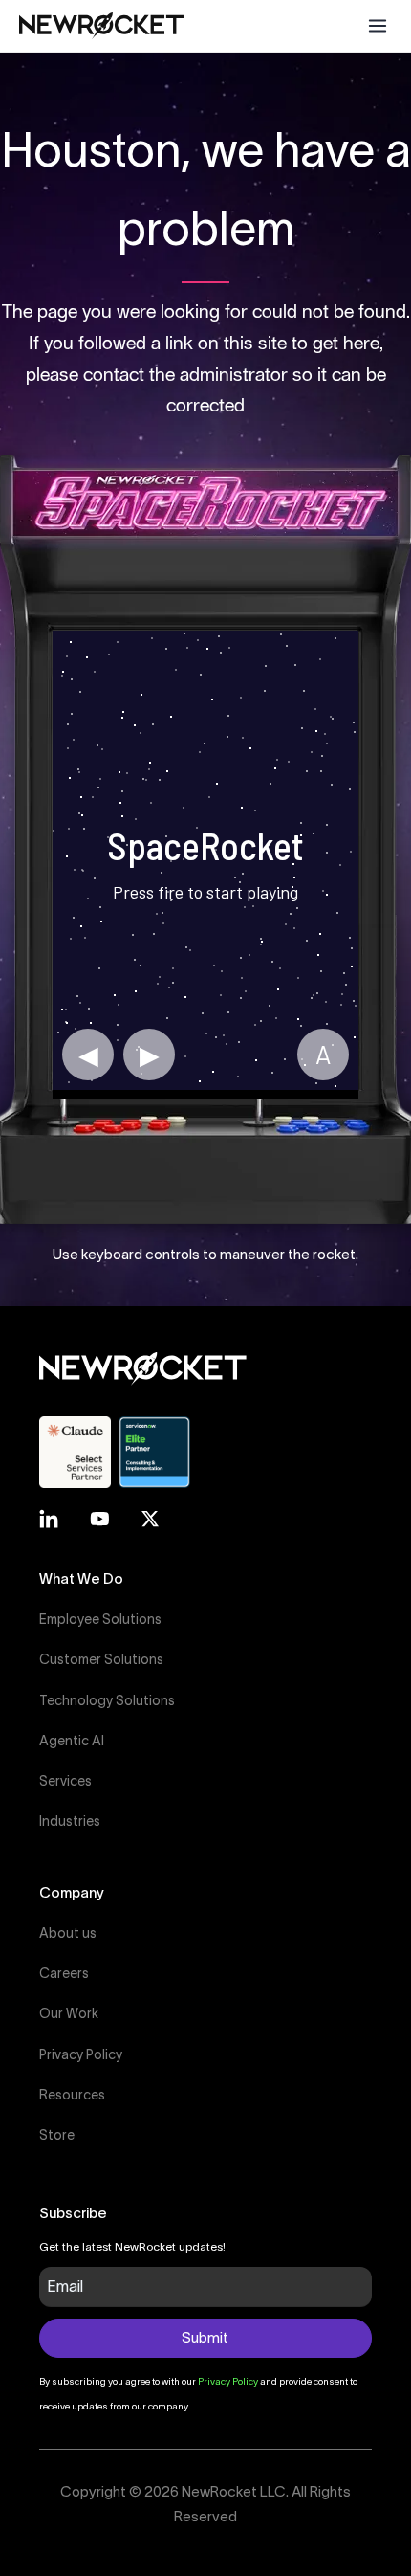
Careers (64, 1973)
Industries (70, 1821)
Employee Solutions (100, 1619)
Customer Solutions (101, 1659)
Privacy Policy (81, 2054)
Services (65, 1781)
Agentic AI (72, 1741)
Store (57, 2135)
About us (68, 1933)
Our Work (69, 2013)
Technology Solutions (107, 1700)
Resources (72, 2095)
